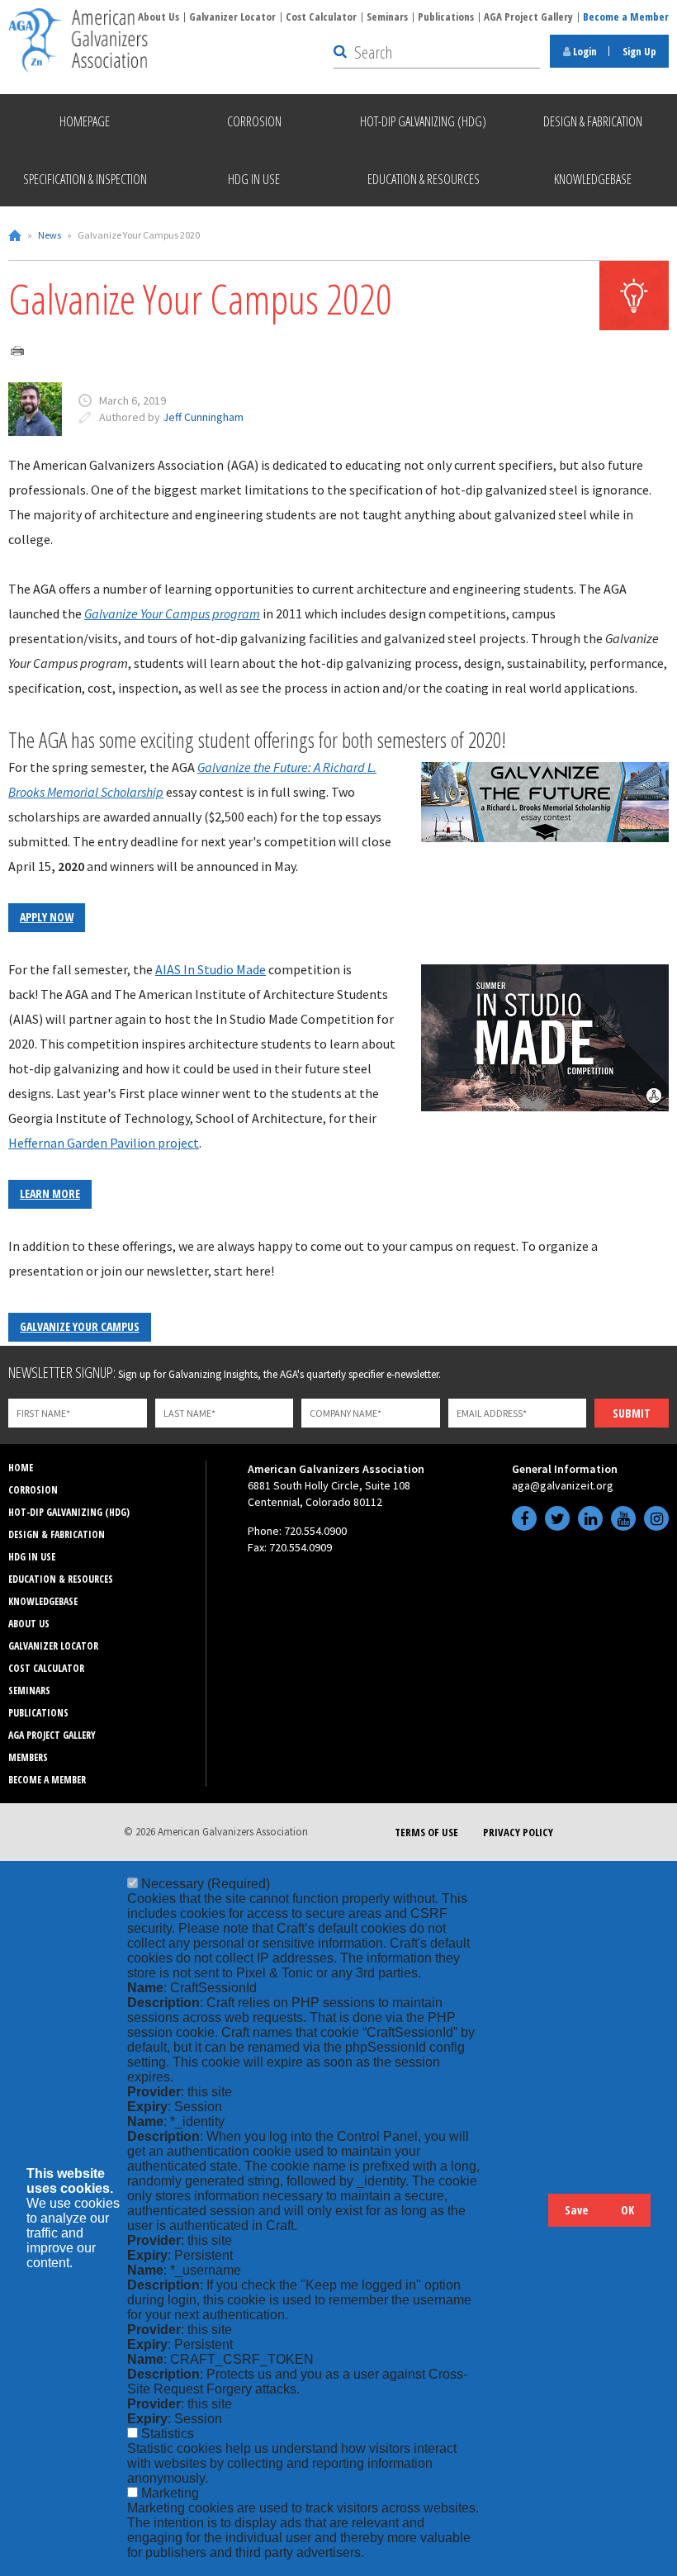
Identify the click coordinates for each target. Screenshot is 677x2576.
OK (627, 2210)
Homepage (85, 121)
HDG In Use (32, 1557)
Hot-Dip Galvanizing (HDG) (69, 1512)
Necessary (206, 1884)
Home (15, 235)
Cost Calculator (321, 17)
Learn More (50, 1193)
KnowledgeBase (43, 1601)
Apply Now (47, 917)
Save (576, 2210)
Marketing (170, 2493)
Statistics (168, 2434)
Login (584, 51)
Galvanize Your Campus (80, 1326)
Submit (632, 1413)
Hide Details (528, 2218)
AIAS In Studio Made (211, 969)
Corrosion (33, 1490)
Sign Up (639, 51)
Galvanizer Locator (232, 17)
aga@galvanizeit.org (563, 1485)
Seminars (387, 17)
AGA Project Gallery (528, 17)
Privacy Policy (518, 1832)
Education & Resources (61, 1579)
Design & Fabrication (57, 1534)
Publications (446, 17)
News (50, 235)
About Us (159, 17)
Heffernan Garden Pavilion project (104, 1143)
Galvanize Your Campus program (172, 613)
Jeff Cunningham (203, 417)
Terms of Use (426, 1832)
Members (28, 1757)
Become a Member (626, 17)
